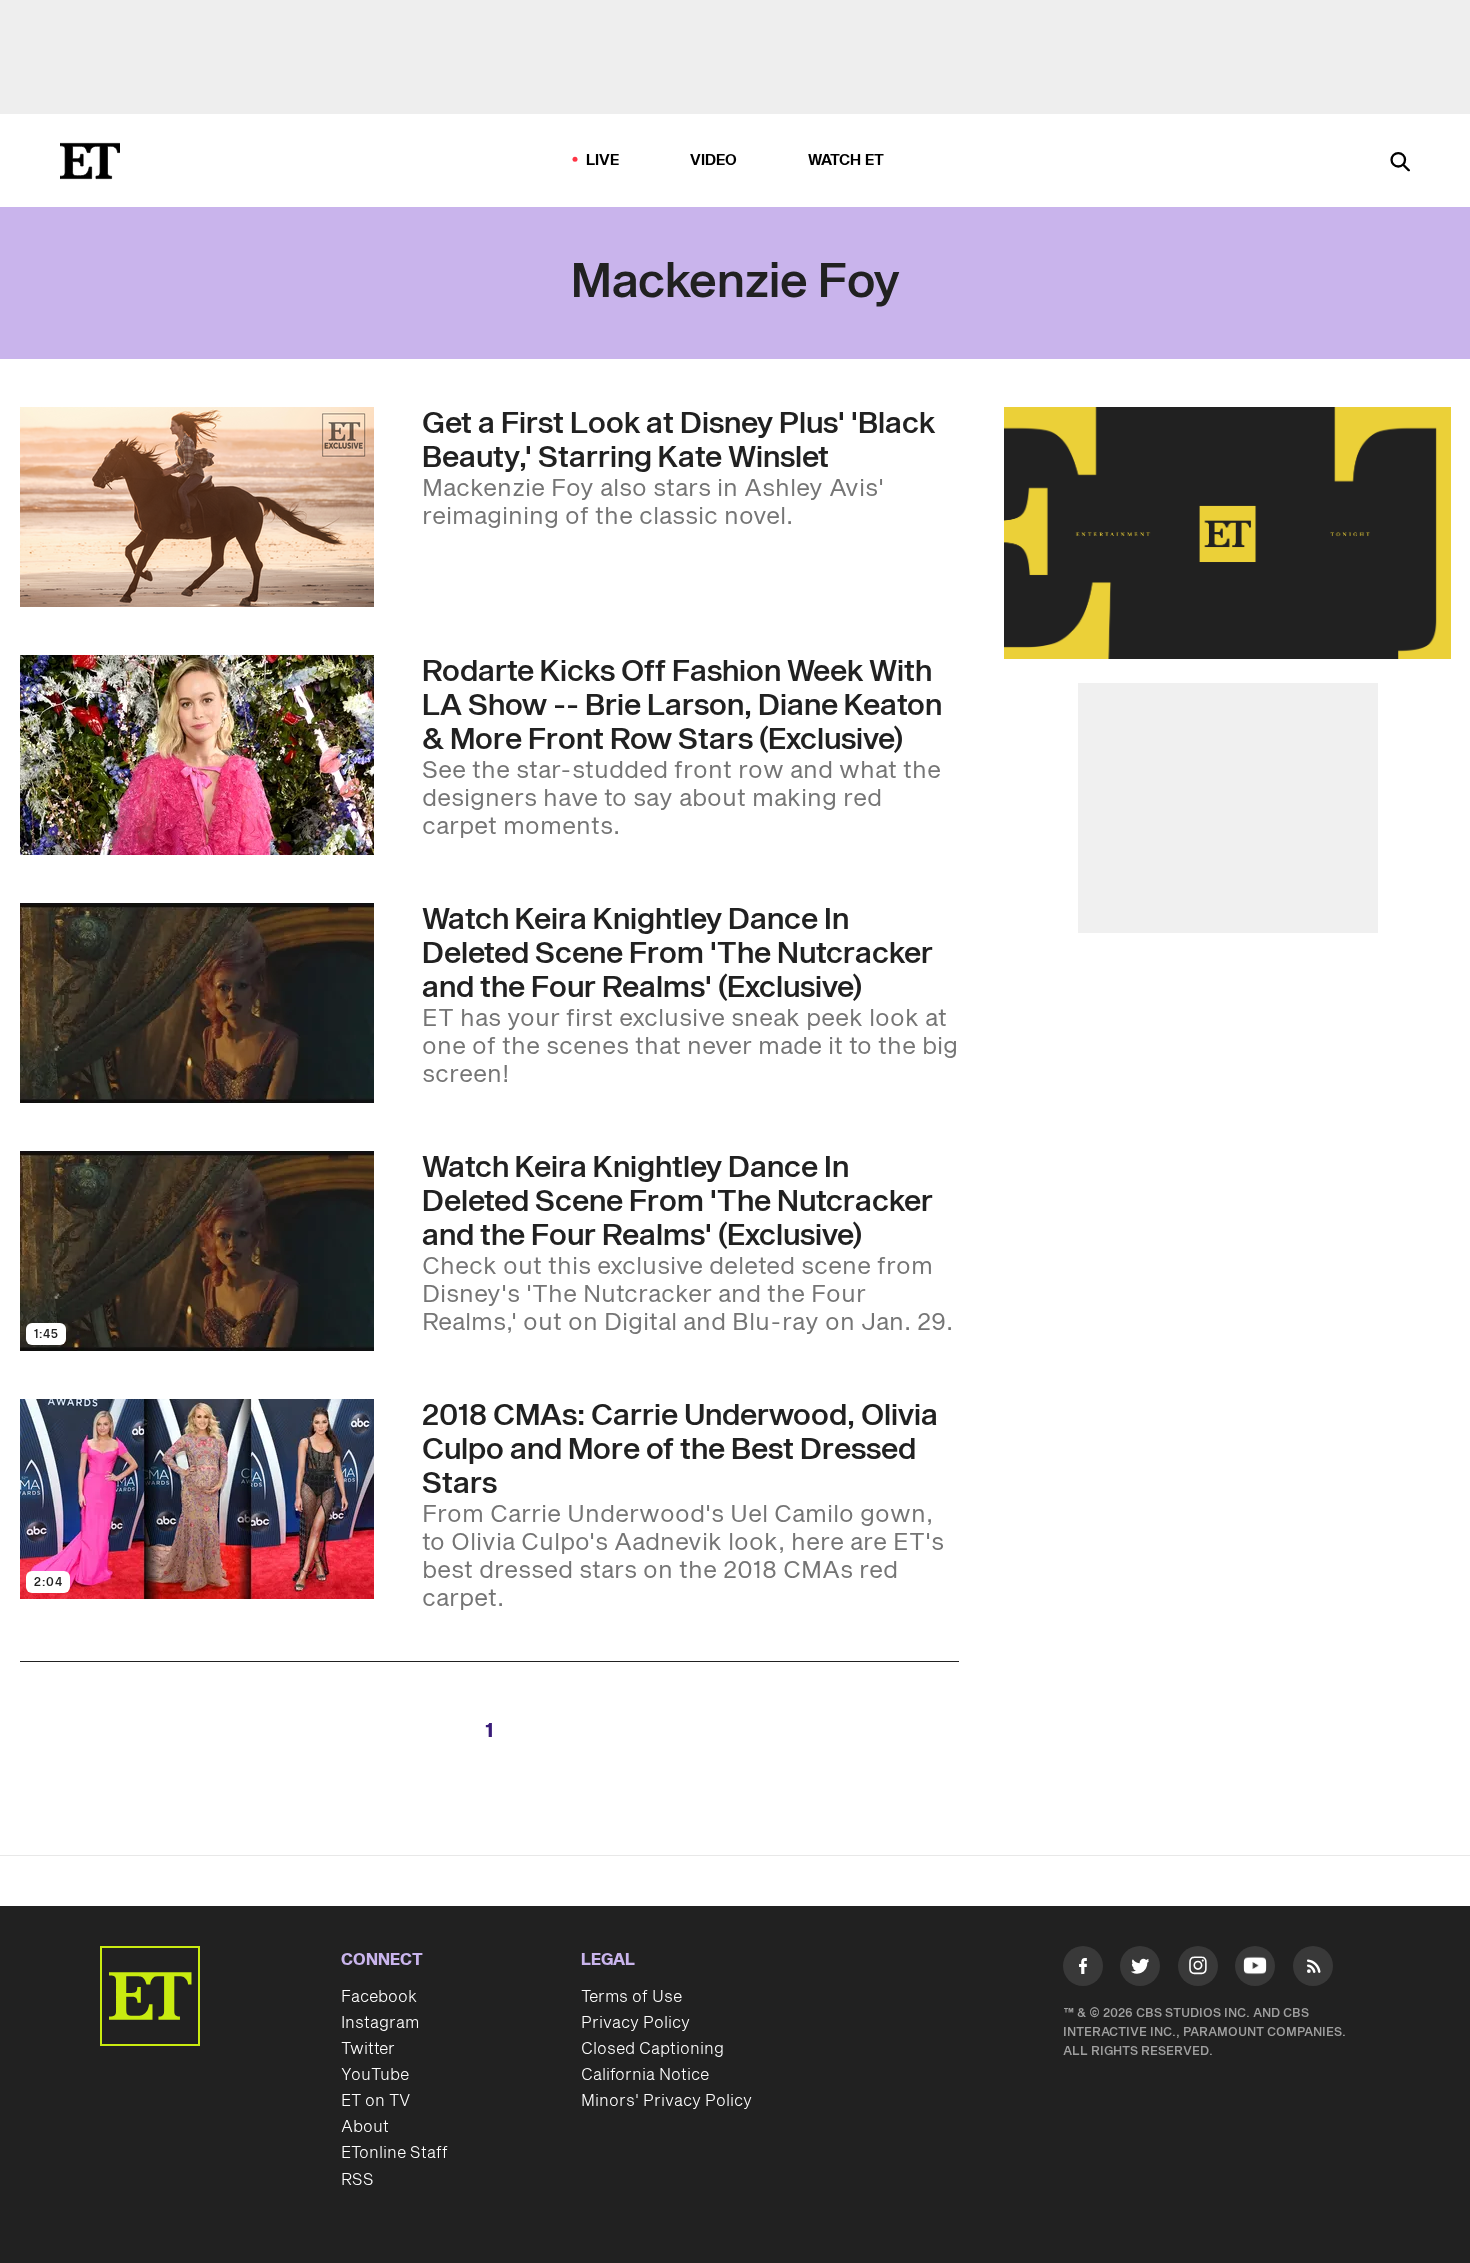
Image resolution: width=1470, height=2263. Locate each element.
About (365, 2127)
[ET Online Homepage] (90, 161)
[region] (1228, 533)
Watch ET (846, 160)
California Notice (645, 2075)
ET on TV (375, 2101)
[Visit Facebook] (1083, 1970)
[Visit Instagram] (1198, 1970)
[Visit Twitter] (1140, 1970)
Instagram (380, 2023)
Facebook (379, 1997)
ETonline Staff (394, 2153)
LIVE (603, 160)
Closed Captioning (652, 2049)
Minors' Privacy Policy (666, 2101)
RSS (357, 2180)
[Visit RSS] (1313, 1970)
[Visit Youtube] (1255, 1966)
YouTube (375, 2075)
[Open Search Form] (1400, 163)
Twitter (368, 2049)
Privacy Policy (635, 2023)
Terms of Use (631, 1997)
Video (714, 160)
